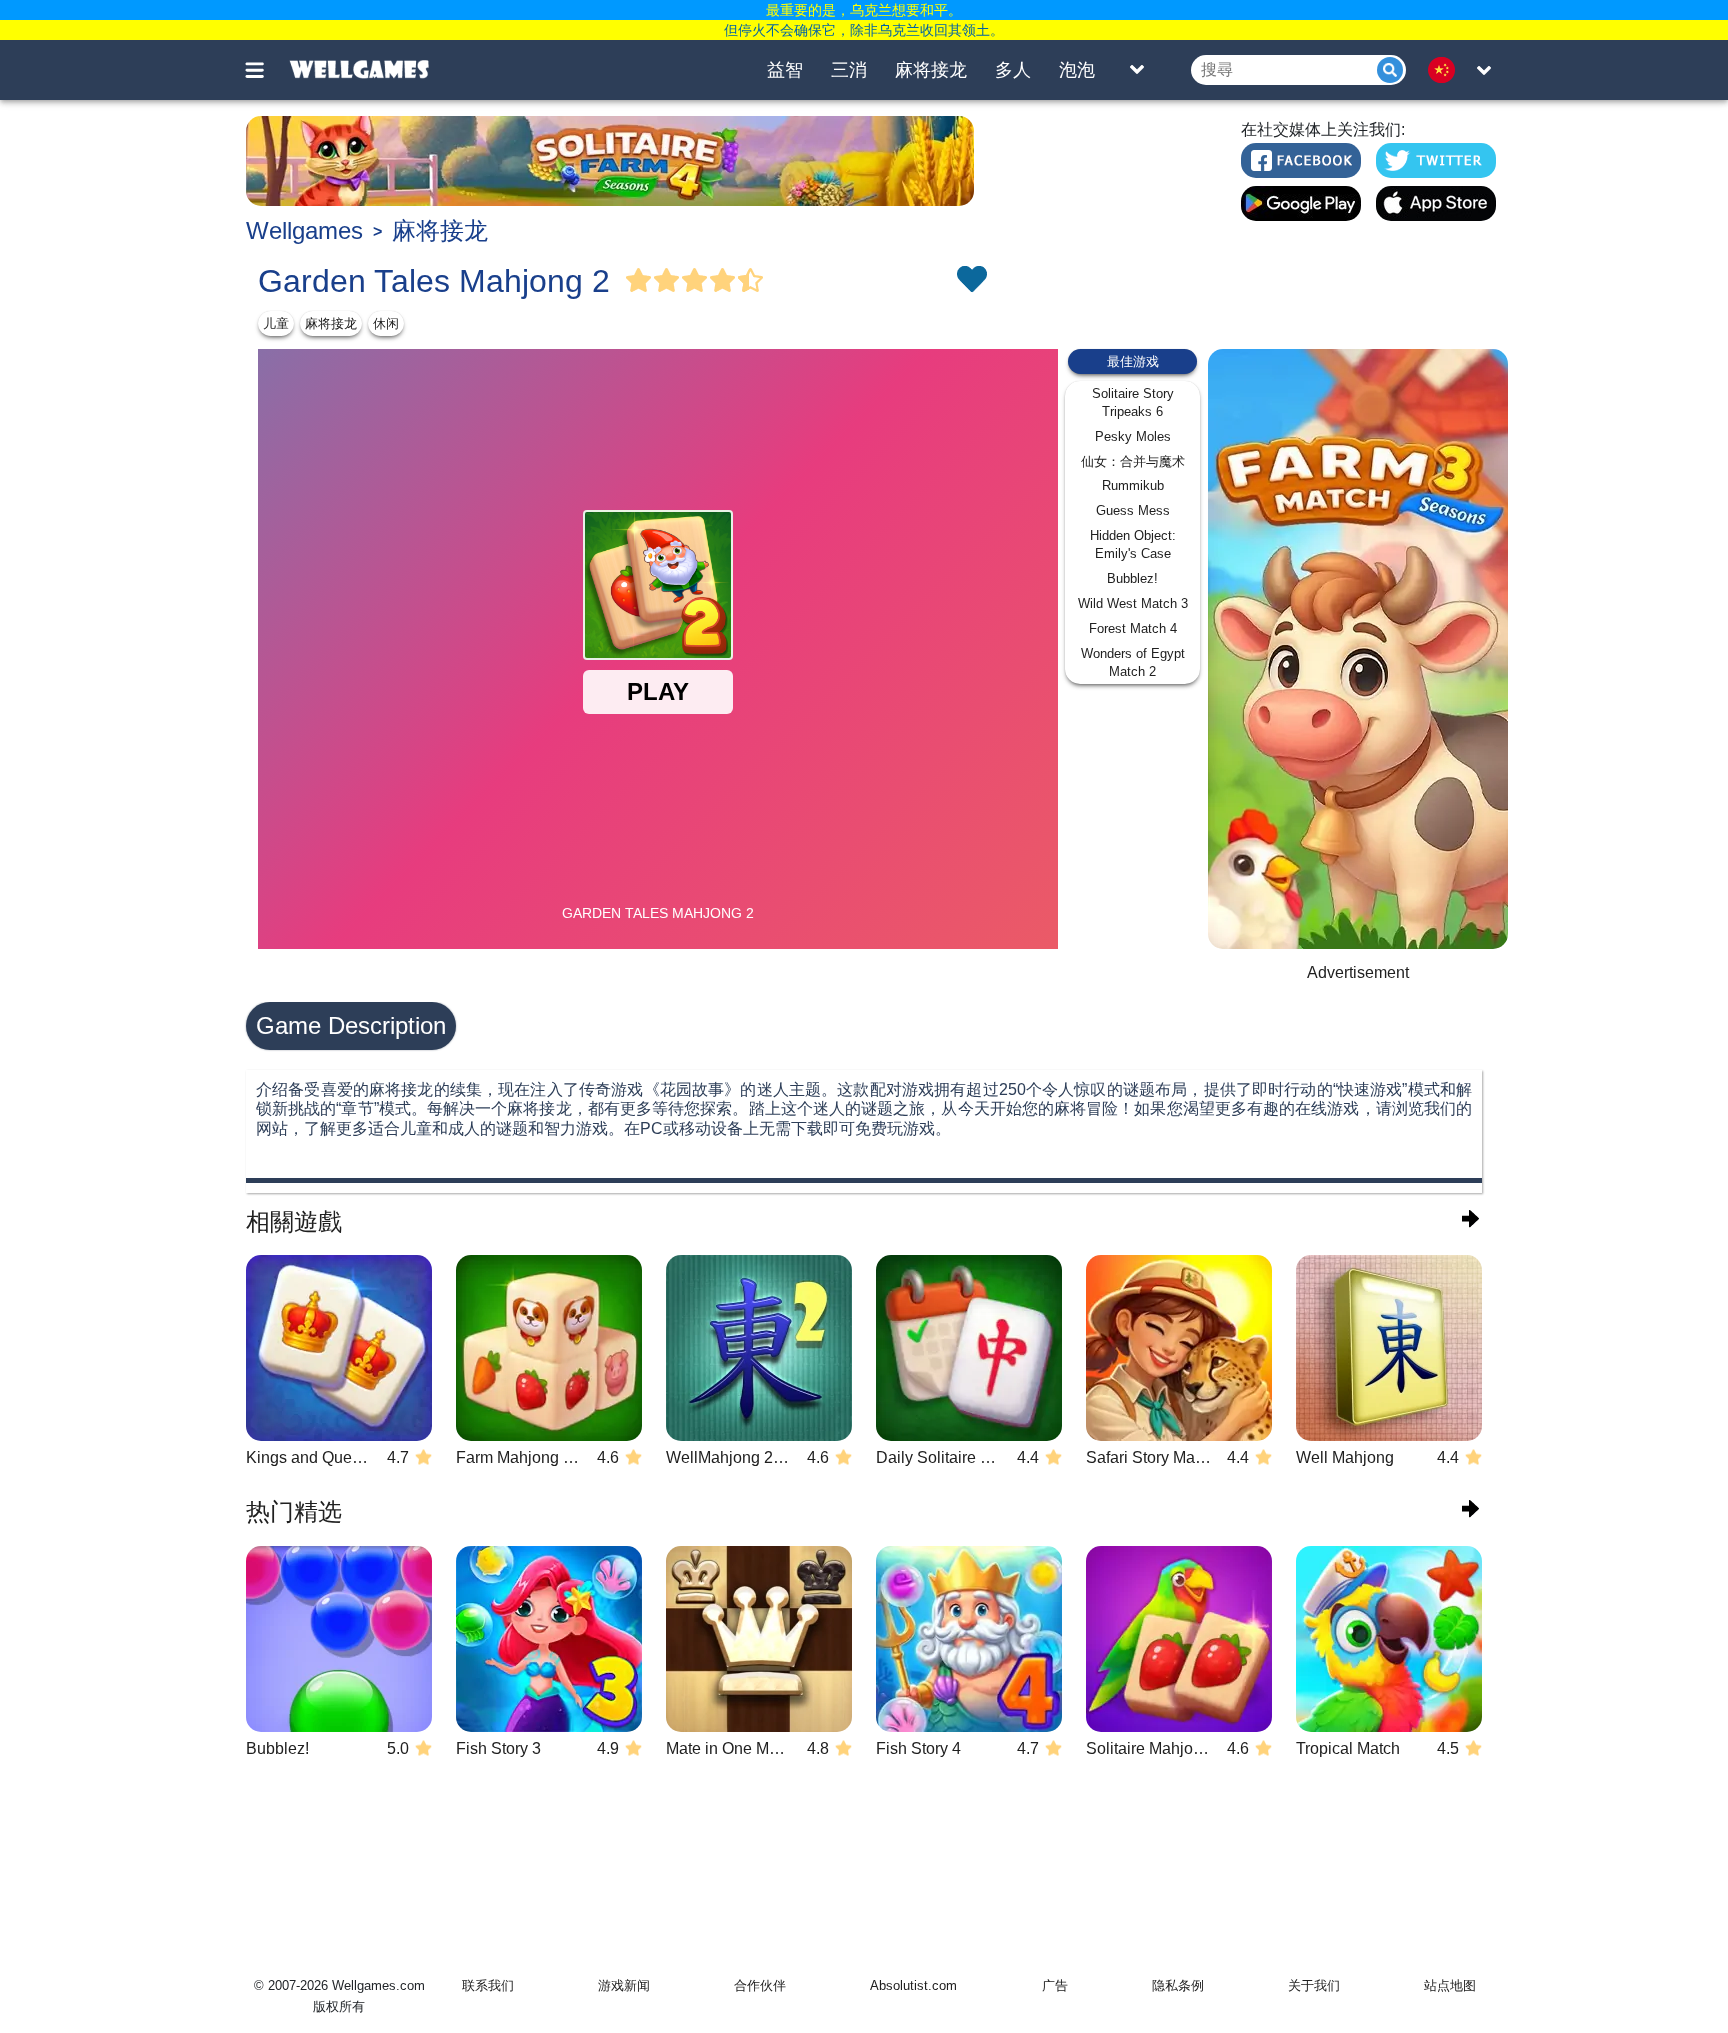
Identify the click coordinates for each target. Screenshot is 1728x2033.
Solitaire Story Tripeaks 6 (1133, 402)
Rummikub (1133, 485)
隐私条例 (1178, 1985)
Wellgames (304, 230)
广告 (1055, 1985)
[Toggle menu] (266, 70)
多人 (1013, 70)
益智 (785, 70)
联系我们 (488, 1985)
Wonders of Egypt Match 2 (1133, 662)
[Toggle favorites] (971, 281)
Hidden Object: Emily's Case (1133, 544)
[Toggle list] (1137, 70)
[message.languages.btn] (1447, 70)
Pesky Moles (1133, 436)
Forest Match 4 (1133, 628)
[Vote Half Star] (751, 281)
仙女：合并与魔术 (1133, 461)
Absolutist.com (913, 1985)
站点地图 (1450, 1985)
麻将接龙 (931, 70)
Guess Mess (1133, 510)
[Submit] (1390, 70)
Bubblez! (1132, 578)
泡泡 (1077, 70)
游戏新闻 (624, 1985)
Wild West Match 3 (1133, 603)
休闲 (386, 323)
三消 (849, 70)
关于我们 (1314, 1985)
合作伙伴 (760, 1985)
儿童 (276, 323)
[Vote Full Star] (639, 281)
